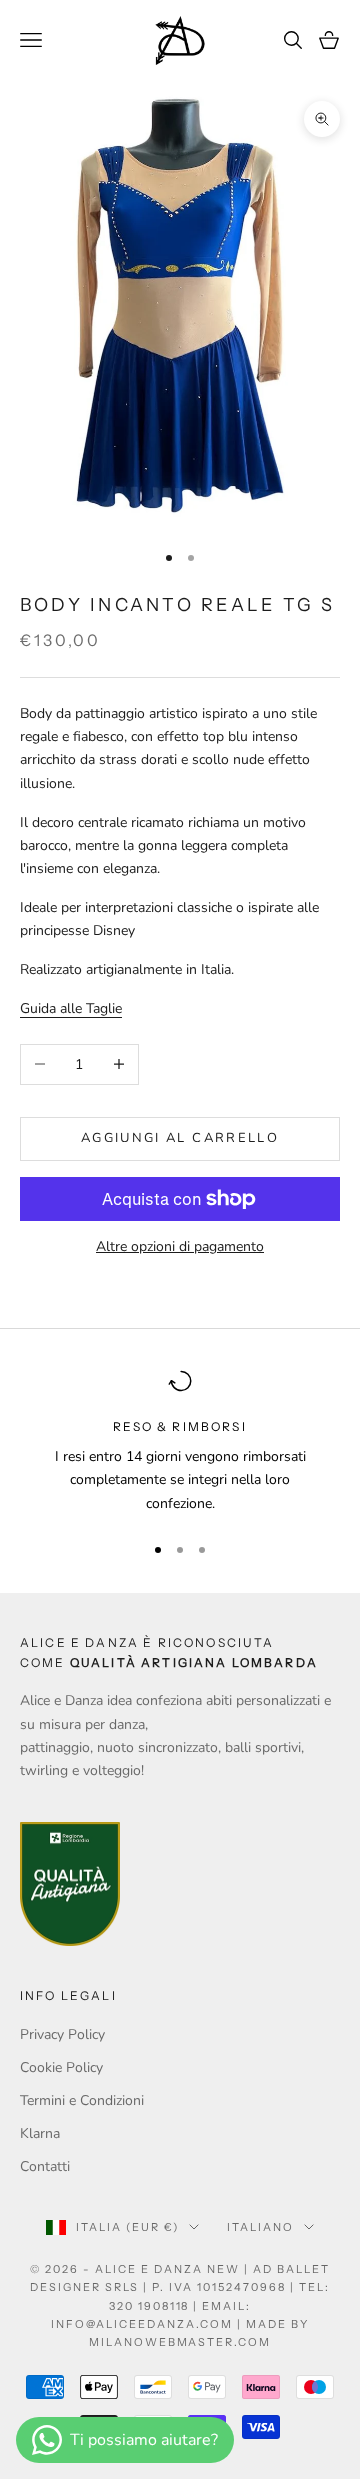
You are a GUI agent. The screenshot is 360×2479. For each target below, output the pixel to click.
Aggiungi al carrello (180, 1138)
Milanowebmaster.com (180, 2342)
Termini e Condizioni (82, 2100)
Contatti (45, 2166)
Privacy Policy (62, 2034)
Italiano (260, 2227)
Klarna (40, 2133)
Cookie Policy (61, 2067)
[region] (180, 1442)
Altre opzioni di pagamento (180, 1246)
